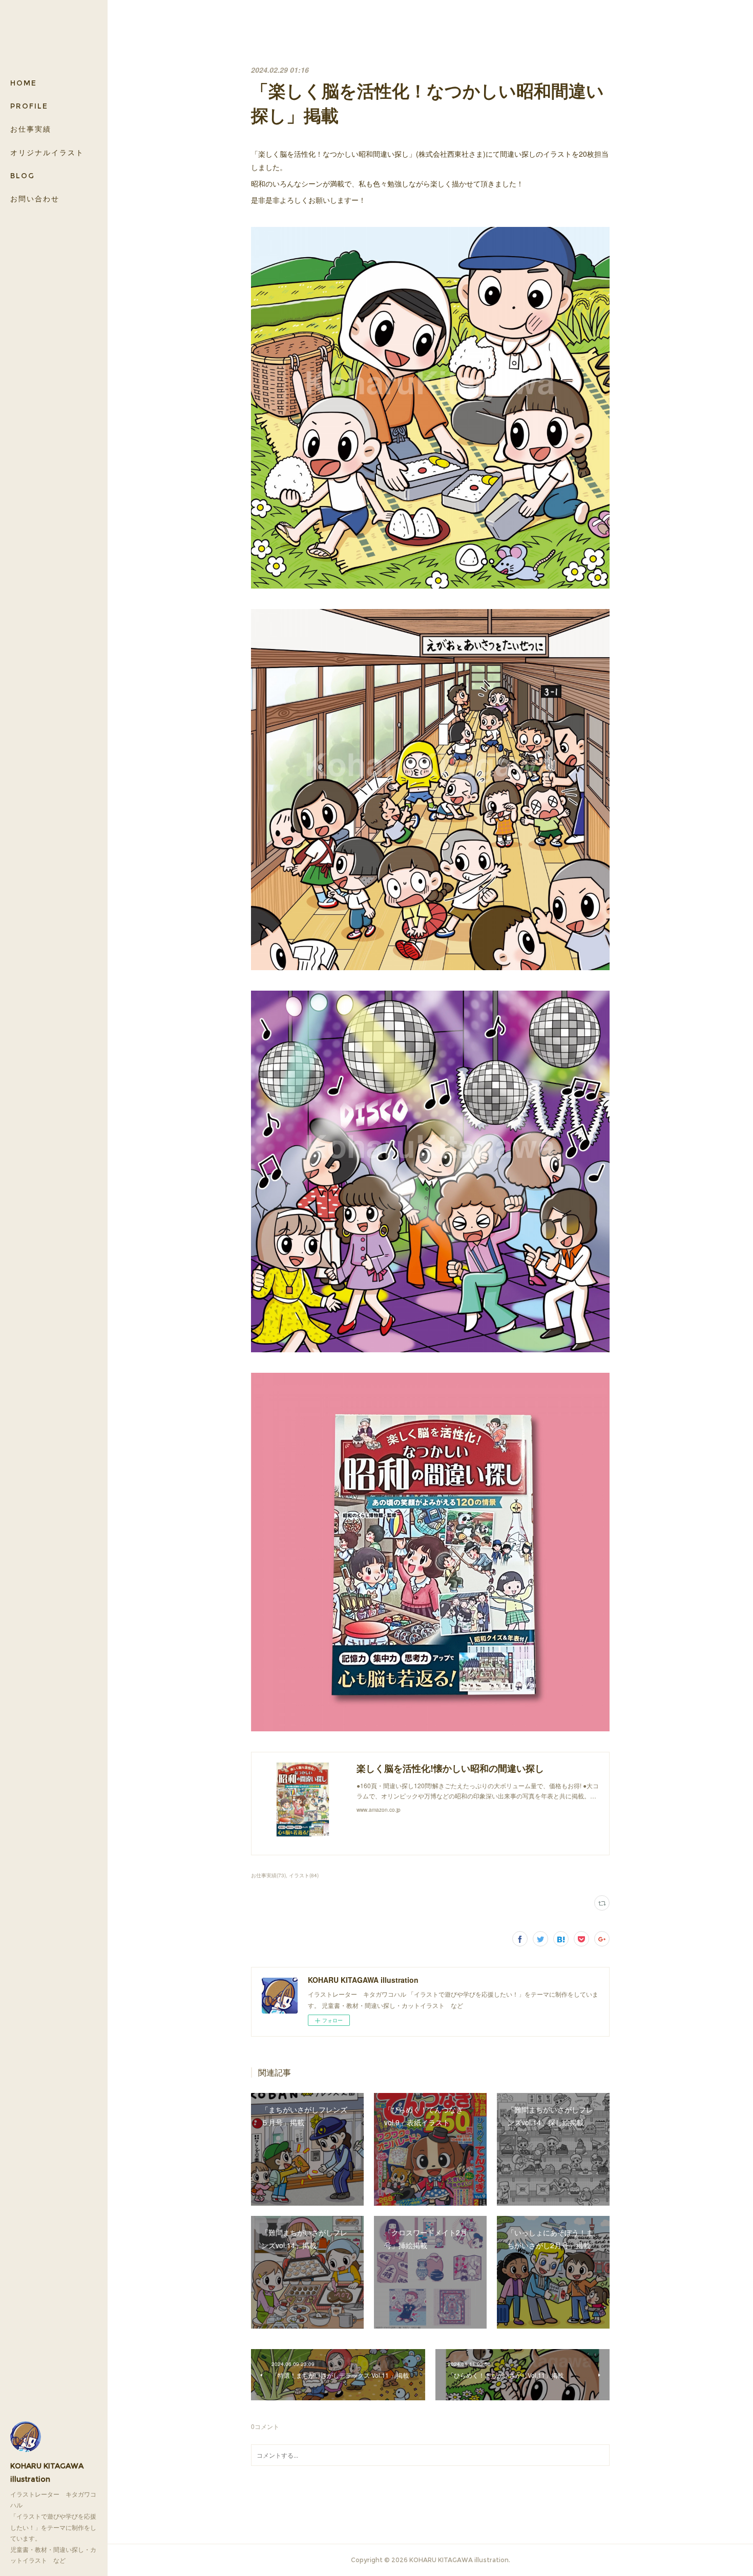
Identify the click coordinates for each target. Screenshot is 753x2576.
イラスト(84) (304, 1875)
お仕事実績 (31, 129)
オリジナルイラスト (47, 153)
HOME (24, 83)
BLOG (23, 176)
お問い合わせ (35, 199)
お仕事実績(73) (268, 1875)
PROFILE (29, 106)
